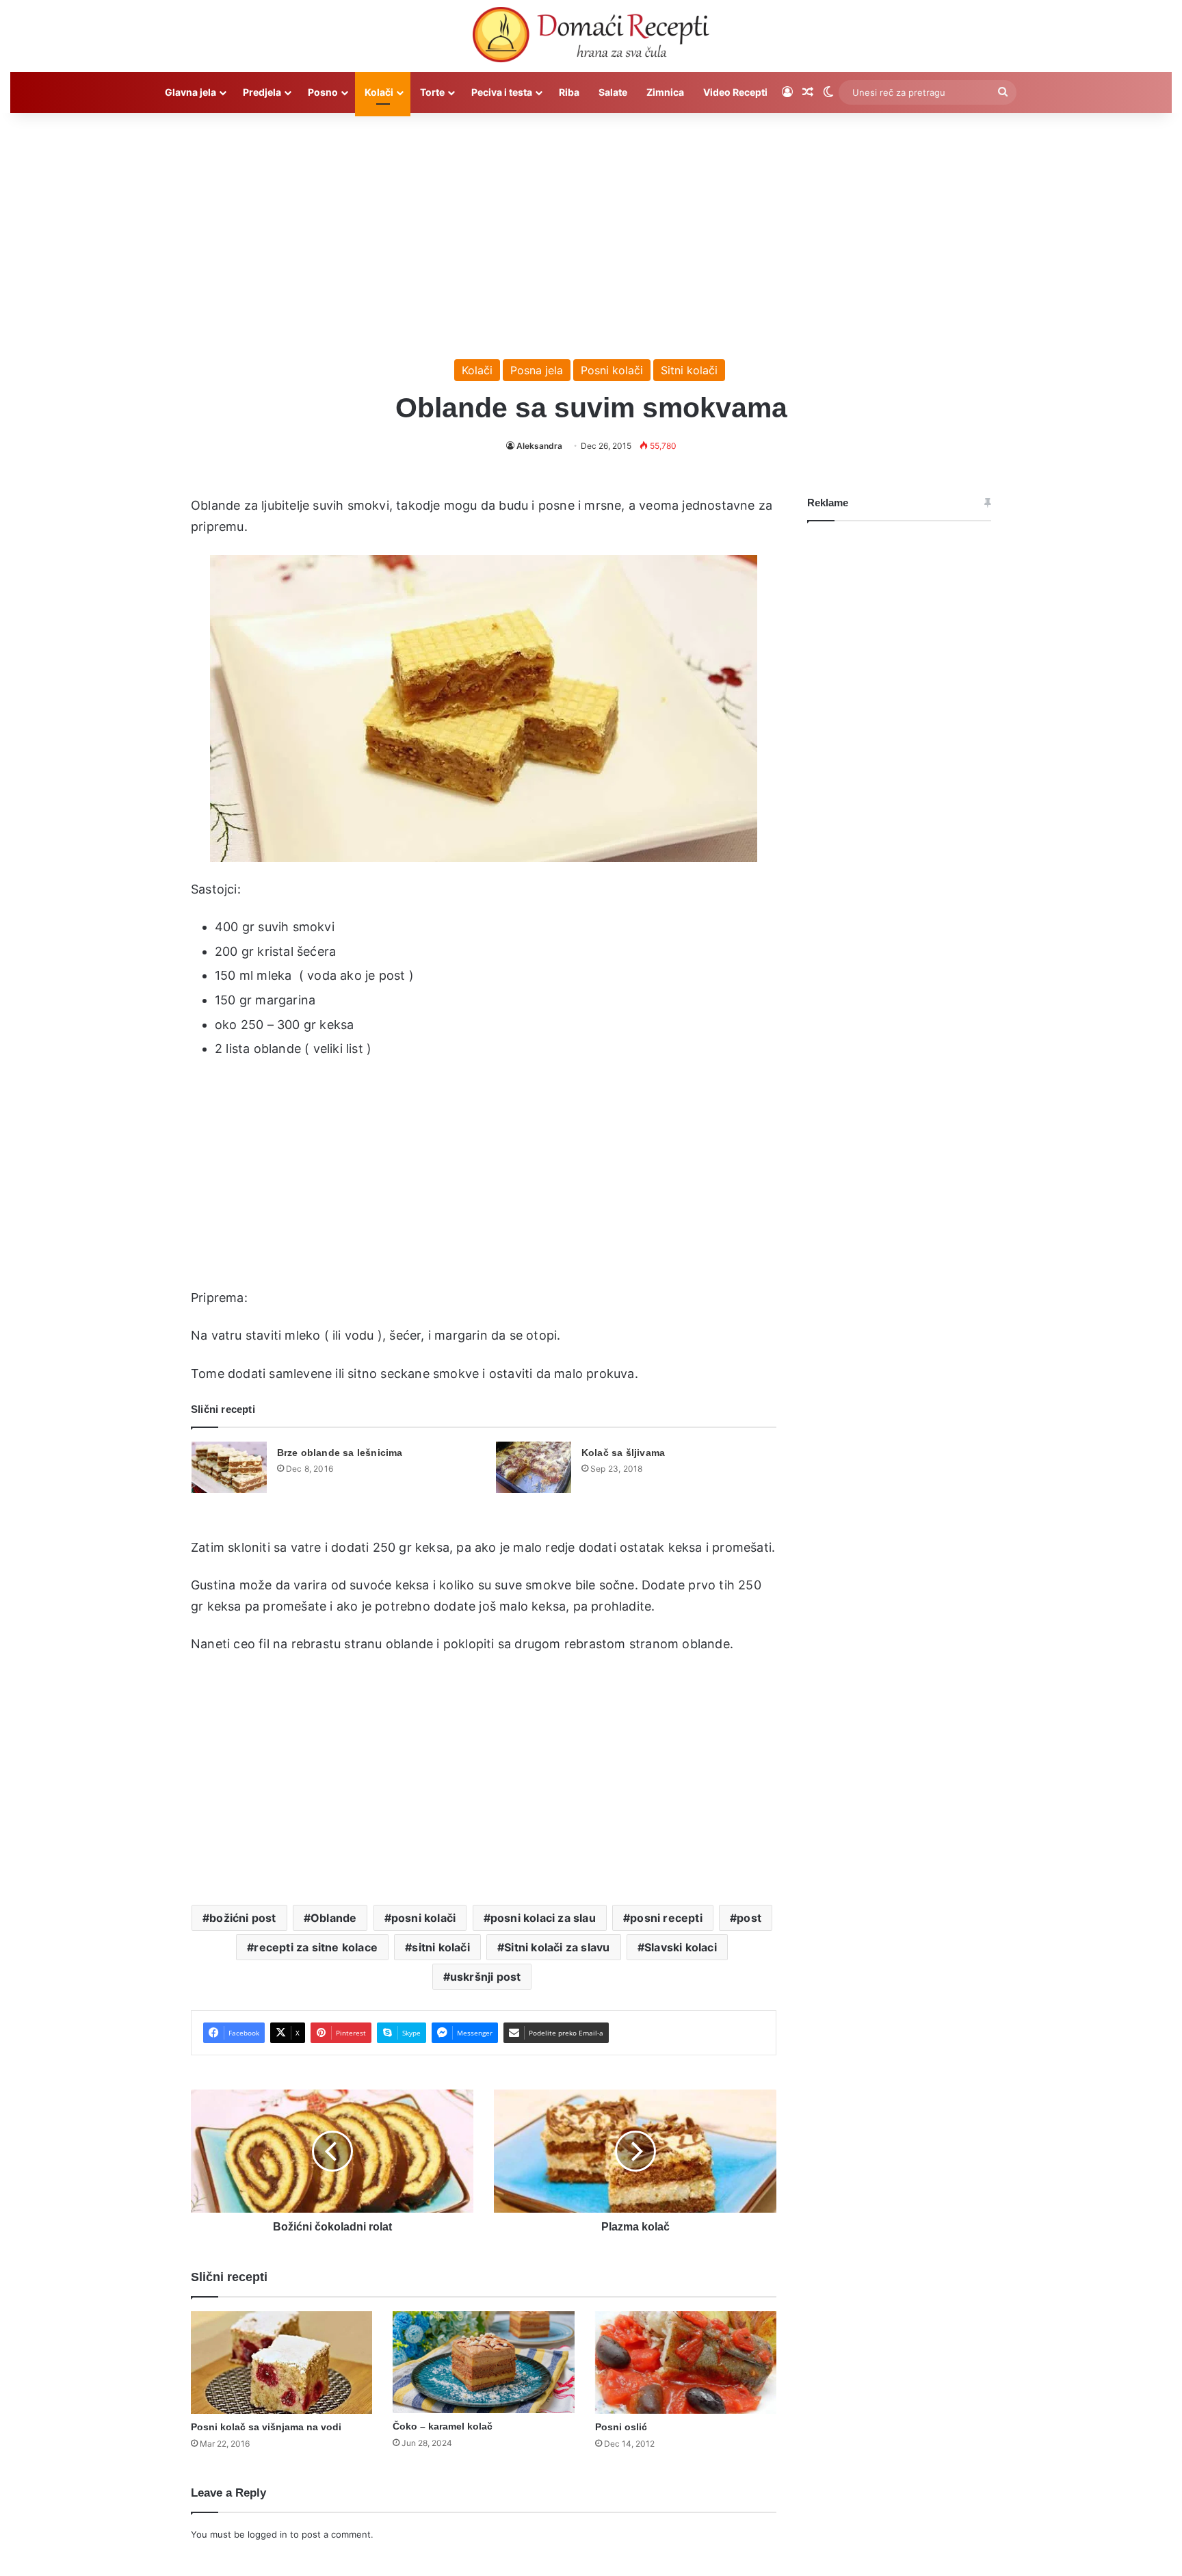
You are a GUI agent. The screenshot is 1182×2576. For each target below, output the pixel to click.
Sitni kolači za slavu (557, 1947)
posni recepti (666, 1918)
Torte (432, 92)
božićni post (242, 1918)
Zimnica (665, 92)
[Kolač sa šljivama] (534, 1467)
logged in (267, 2534)
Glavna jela (191, 92)
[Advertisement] (591, 229)
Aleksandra (539, 446)
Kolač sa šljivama (623, 1453)
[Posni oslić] (686, 2363)
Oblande (333, 1918)
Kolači (379, 92)
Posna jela (537, 370)
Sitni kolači (689, 370)
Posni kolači (612, 370)
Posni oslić (621, 2427)
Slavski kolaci (681, 1947)
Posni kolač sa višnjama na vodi (266, 2427)
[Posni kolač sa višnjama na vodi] (281, 2363)
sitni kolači (441, 1947)
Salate (613, 92)
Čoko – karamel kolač (443, 2426)
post (749, 1918)
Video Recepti (735, 92)
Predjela (262, 92)
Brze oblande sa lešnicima (340, 1453)
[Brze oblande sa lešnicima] (229, 1467)
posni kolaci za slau (543, 1918)
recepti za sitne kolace (316, 1947)
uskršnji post (486, 1977)
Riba (569, 92)
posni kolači (423, 1918)
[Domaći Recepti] (591, 38)
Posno (323, 92)
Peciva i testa (502, 92)
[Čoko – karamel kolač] (483, 2362)
